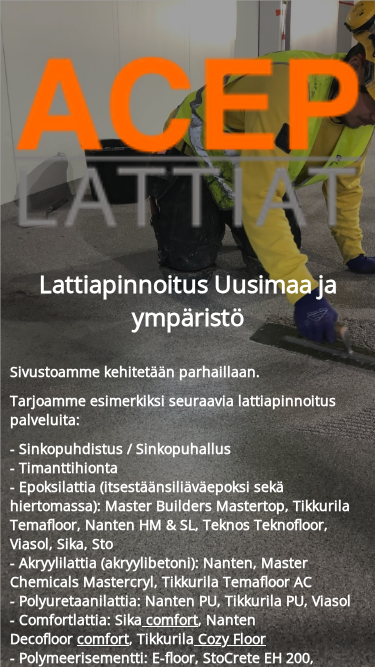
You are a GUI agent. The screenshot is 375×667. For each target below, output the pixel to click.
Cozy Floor (230, 638)
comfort (170, 619)
